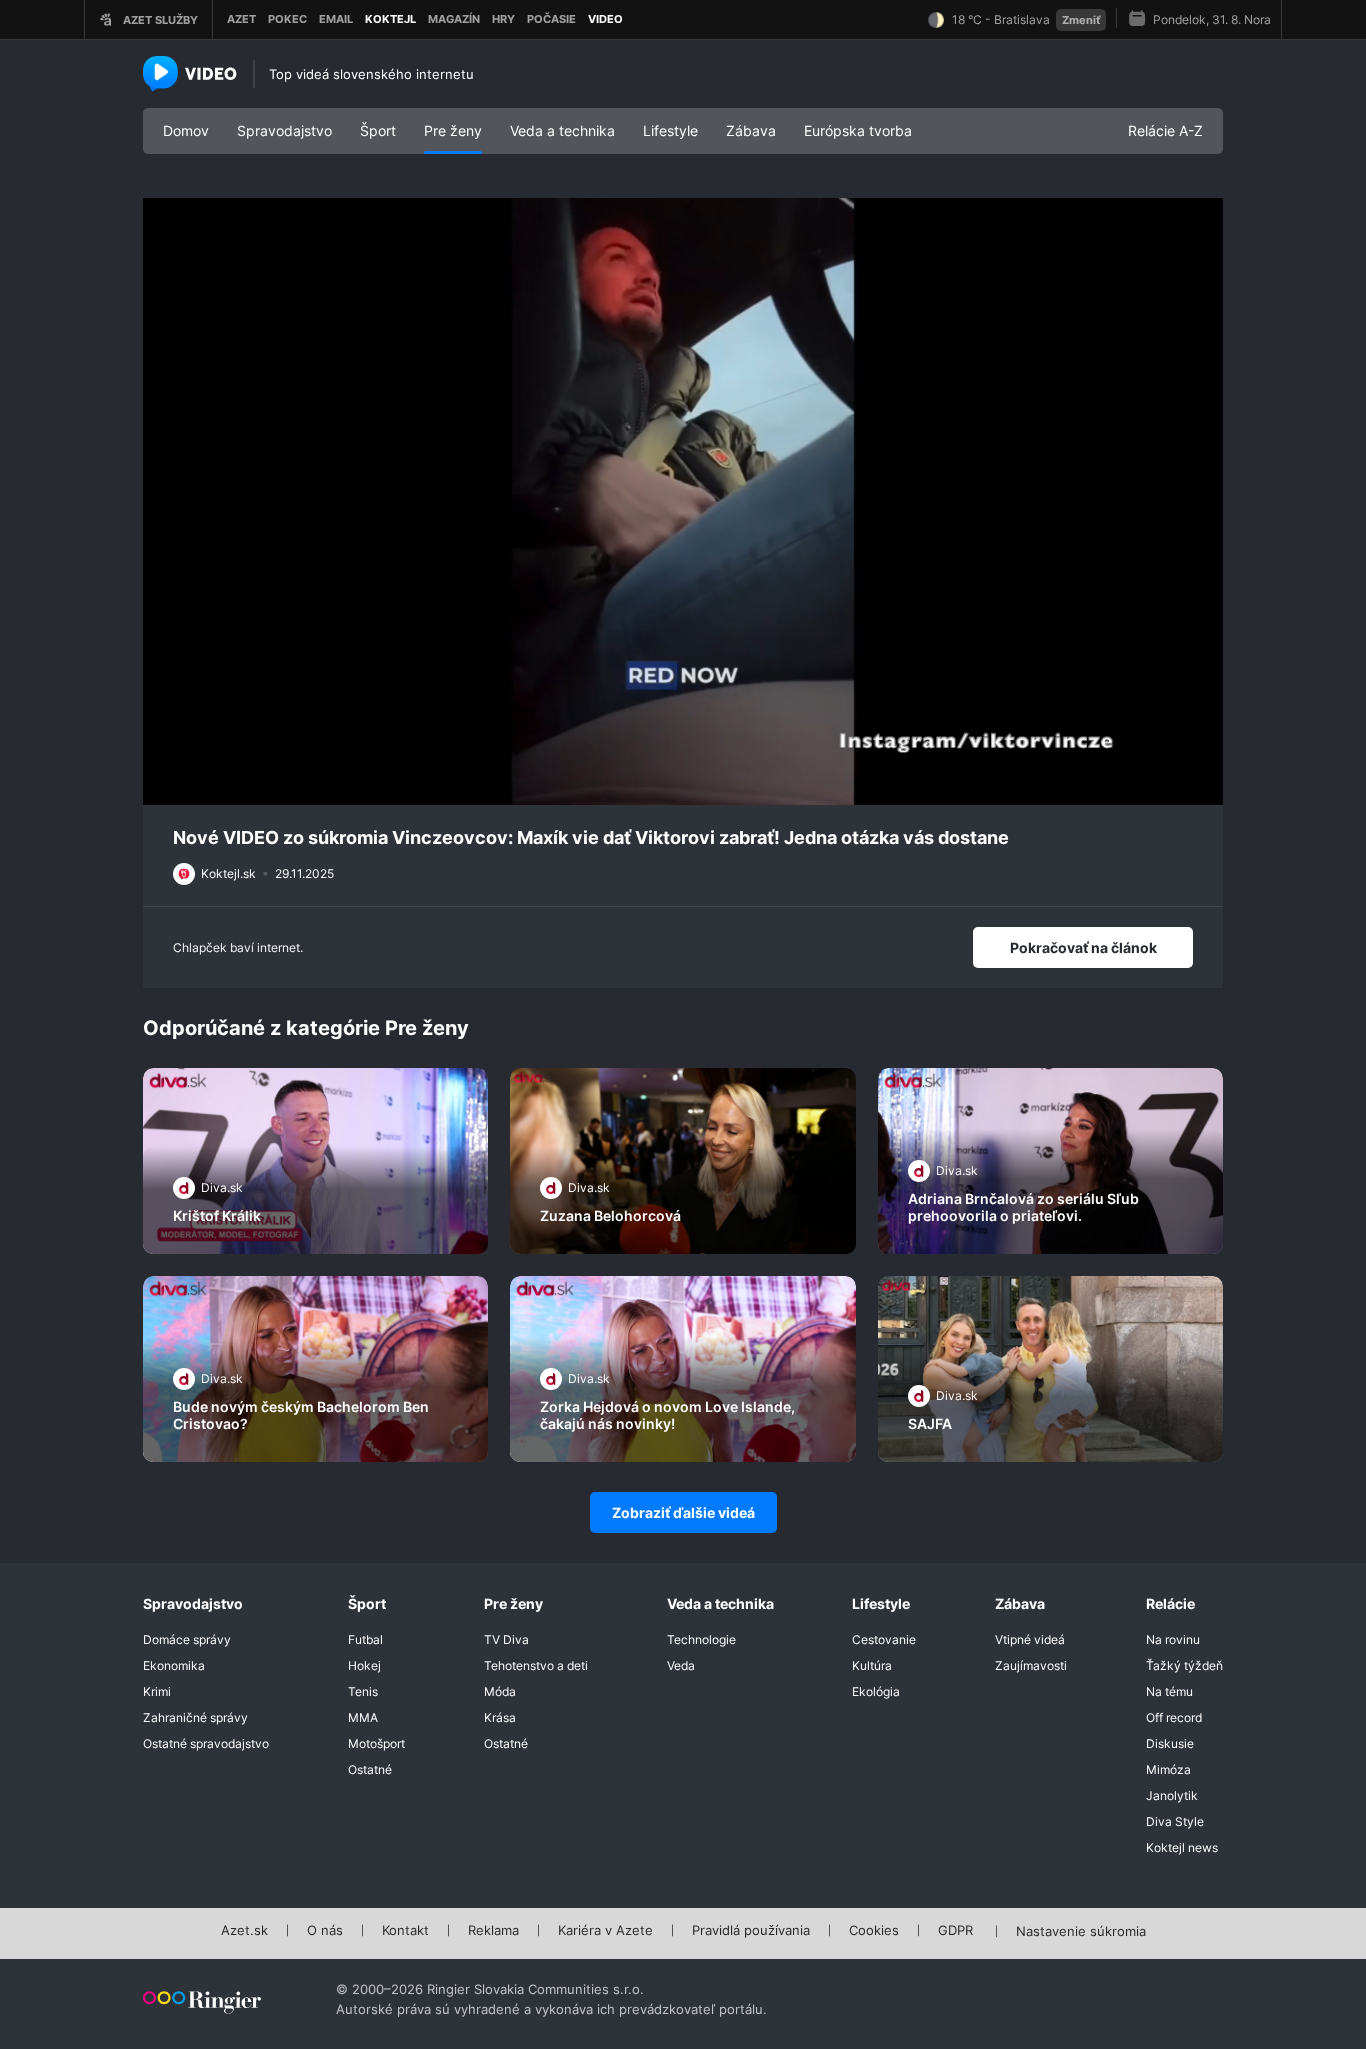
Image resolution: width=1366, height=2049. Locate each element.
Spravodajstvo (284, 130)
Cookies (874, 1931)
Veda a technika (562, 130)
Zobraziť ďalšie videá (683, 1512)
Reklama (493, 1931)
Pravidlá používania (751, 1931)
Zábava (751, 130)
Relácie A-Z (1165, 130)
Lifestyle (670, 130)
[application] (683, 502)
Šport (378, 130)
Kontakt (405, 1931)
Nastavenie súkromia (1081, 1932)
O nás (325, 1931)
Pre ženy (453, 130)
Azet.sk (244, 1931)
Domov (186, 130)
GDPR (955, 1931)
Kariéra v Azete (605, 1931)
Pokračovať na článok (1083, 947)
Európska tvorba (858, 130)
